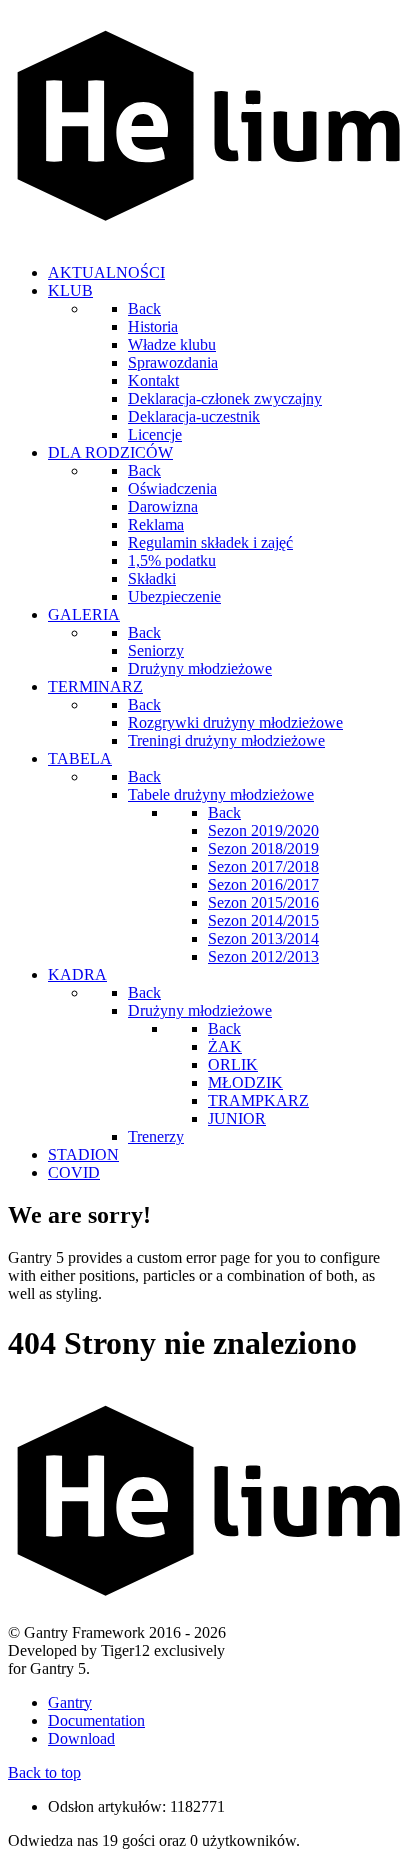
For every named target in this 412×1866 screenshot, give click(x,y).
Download (81, 1738)
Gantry (70, 1702)
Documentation (96, 1720)
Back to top (44, 1772)
